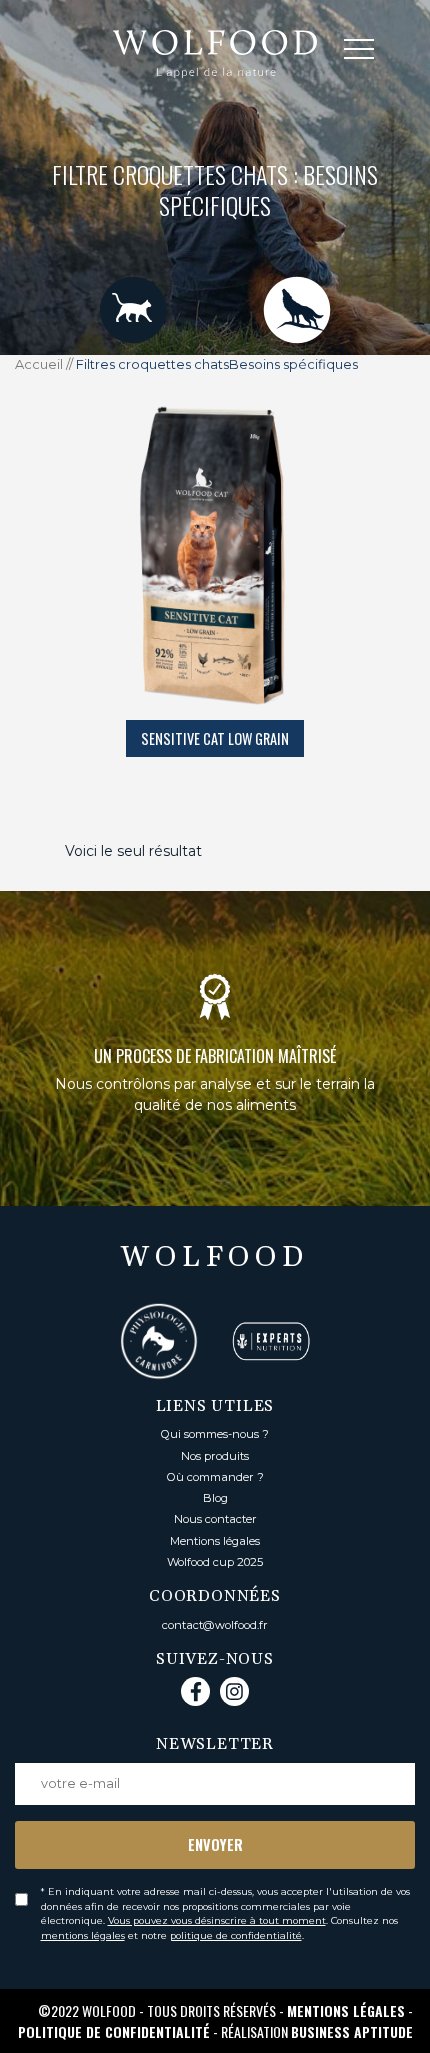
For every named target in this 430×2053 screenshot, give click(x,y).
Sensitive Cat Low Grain (215, 738)
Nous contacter (215, 1519)
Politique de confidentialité (114, 2031)
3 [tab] (228, 1235)
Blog (215, 1498)
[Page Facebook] (195, 1691)
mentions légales (83, 1935)
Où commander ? (215, 1477)
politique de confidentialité (236, 1935)
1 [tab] (168, 1235)
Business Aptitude (352, 2031)
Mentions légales (215, 1541)
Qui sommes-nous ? (215, 1434)
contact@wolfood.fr (215, 1625)
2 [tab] (198, 1235)
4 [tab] (258, 1235)
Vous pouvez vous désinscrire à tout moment (217, 1920)
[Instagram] (234, 1691)
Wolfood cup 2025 (215, 1562)
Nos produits (215, 1456)
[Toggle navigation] (373, 52)
